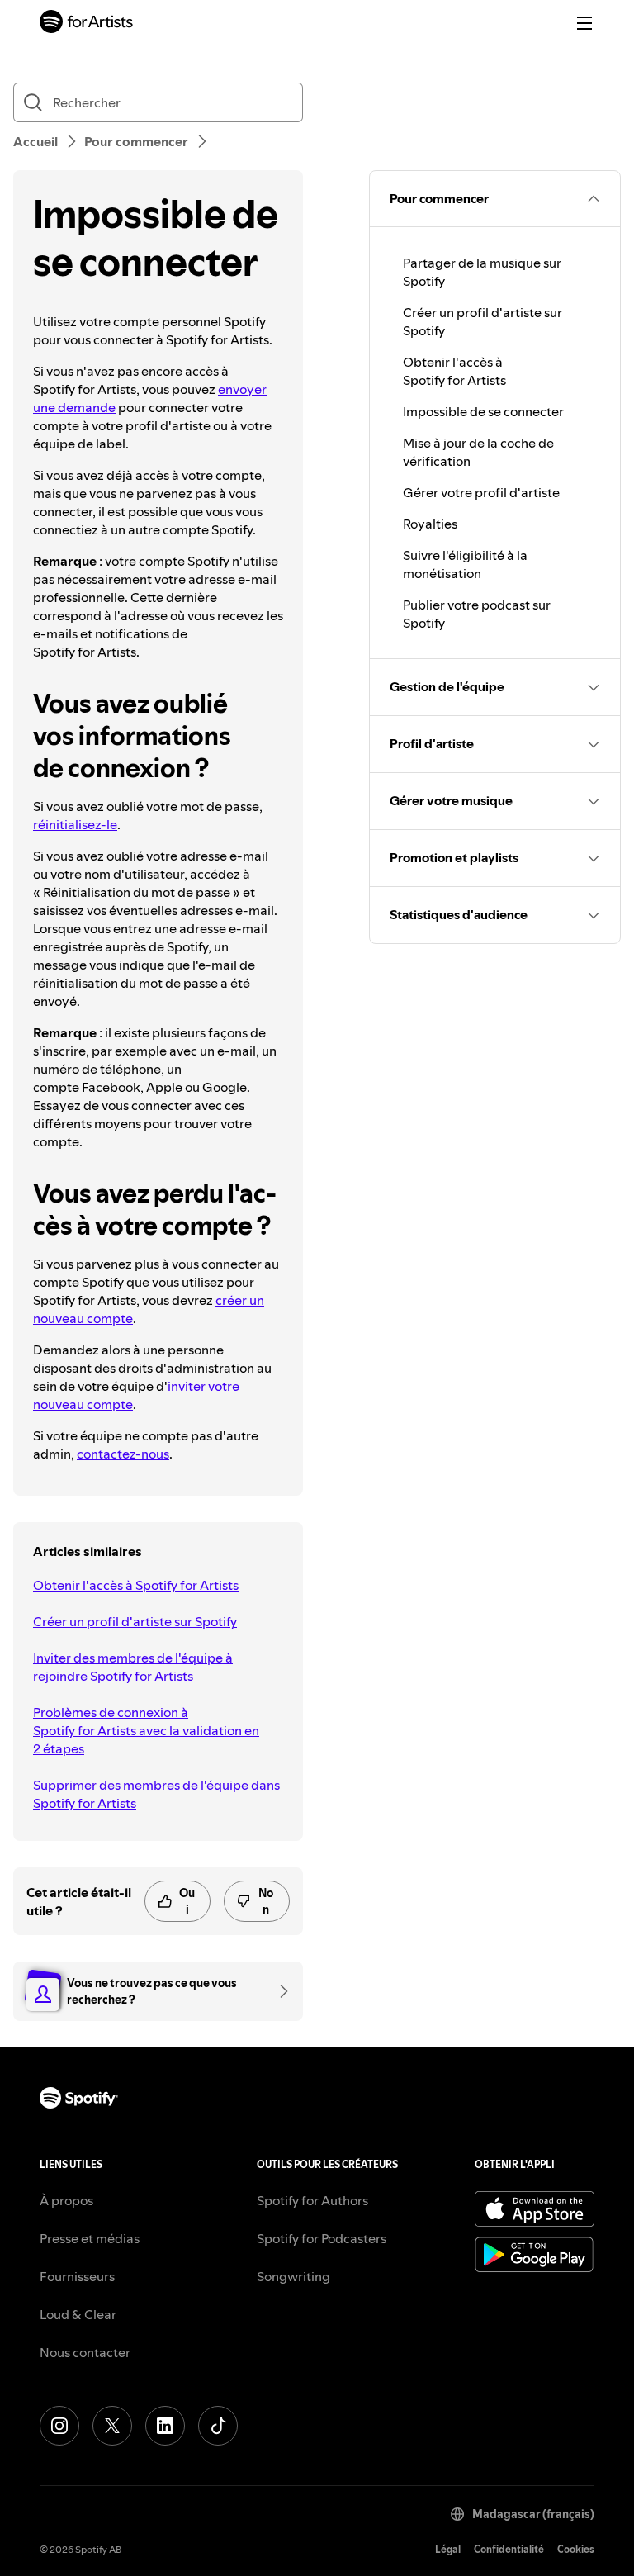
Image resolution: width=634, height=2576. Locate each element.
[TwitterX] (112, 2426)
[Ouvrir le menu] (584, 23)
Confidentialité (509, 2549)
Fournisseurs (77, 2276)
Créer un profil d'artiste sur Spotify (135, 1621)
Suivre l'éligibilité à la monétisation (465, 564)
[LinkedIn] (165, 2426)
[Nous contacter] (278, 1991)
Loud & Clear (78, 2314)
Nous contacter (85, 2352)
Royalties (430, 524)
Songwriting (293, 2276)
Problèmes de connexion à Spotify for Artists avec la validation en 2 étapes (146, 1730)
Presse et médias (90, 2238)
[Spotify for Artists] (87, 24)
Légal (448, 2549)
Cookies (576, 2549)
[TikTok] (218, 2426)
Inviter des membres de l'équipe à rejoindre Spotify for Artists (133, 1667)
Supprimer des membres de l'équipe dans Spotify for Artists (156, 1794)
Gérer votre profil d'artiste (481, 492)
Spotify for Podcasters (322, 2238)
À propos (66, 2200)
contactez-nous (123, 1454)
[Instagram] (59, 2426)
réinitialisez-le (75, 824)
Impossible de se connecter (483, 411)
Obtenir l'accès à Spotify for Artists (136, 1585)
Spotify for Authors (312, 2200)
